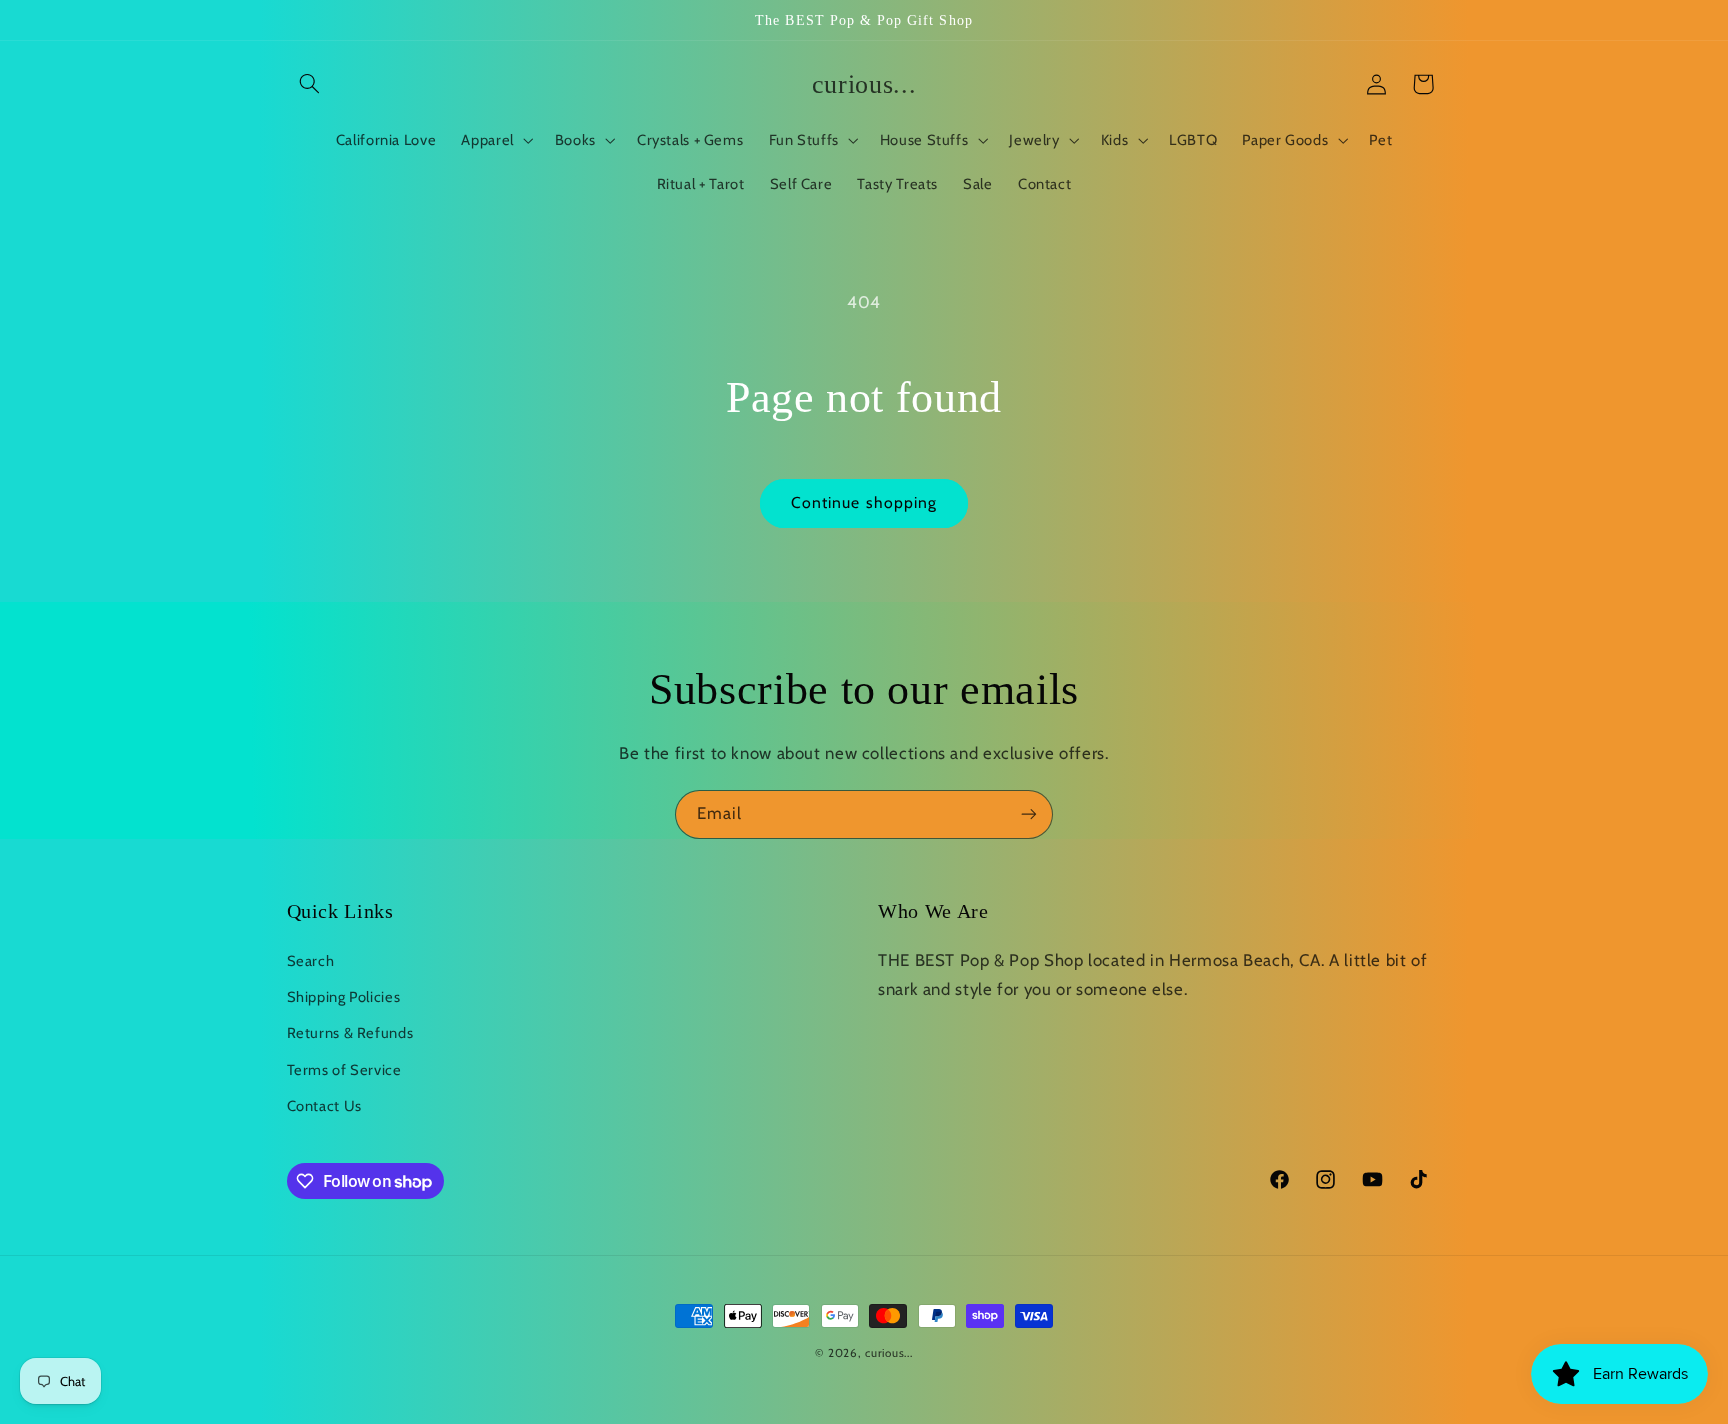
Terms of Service (344, 1070)
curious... (888, 1353)
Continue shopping (864, 502)
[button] (310, 84)
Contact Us (324, 1106)
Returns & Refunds (350, 1033)
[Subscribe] (1029, 814)
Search (311, 961)
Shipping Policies (344, 997)
